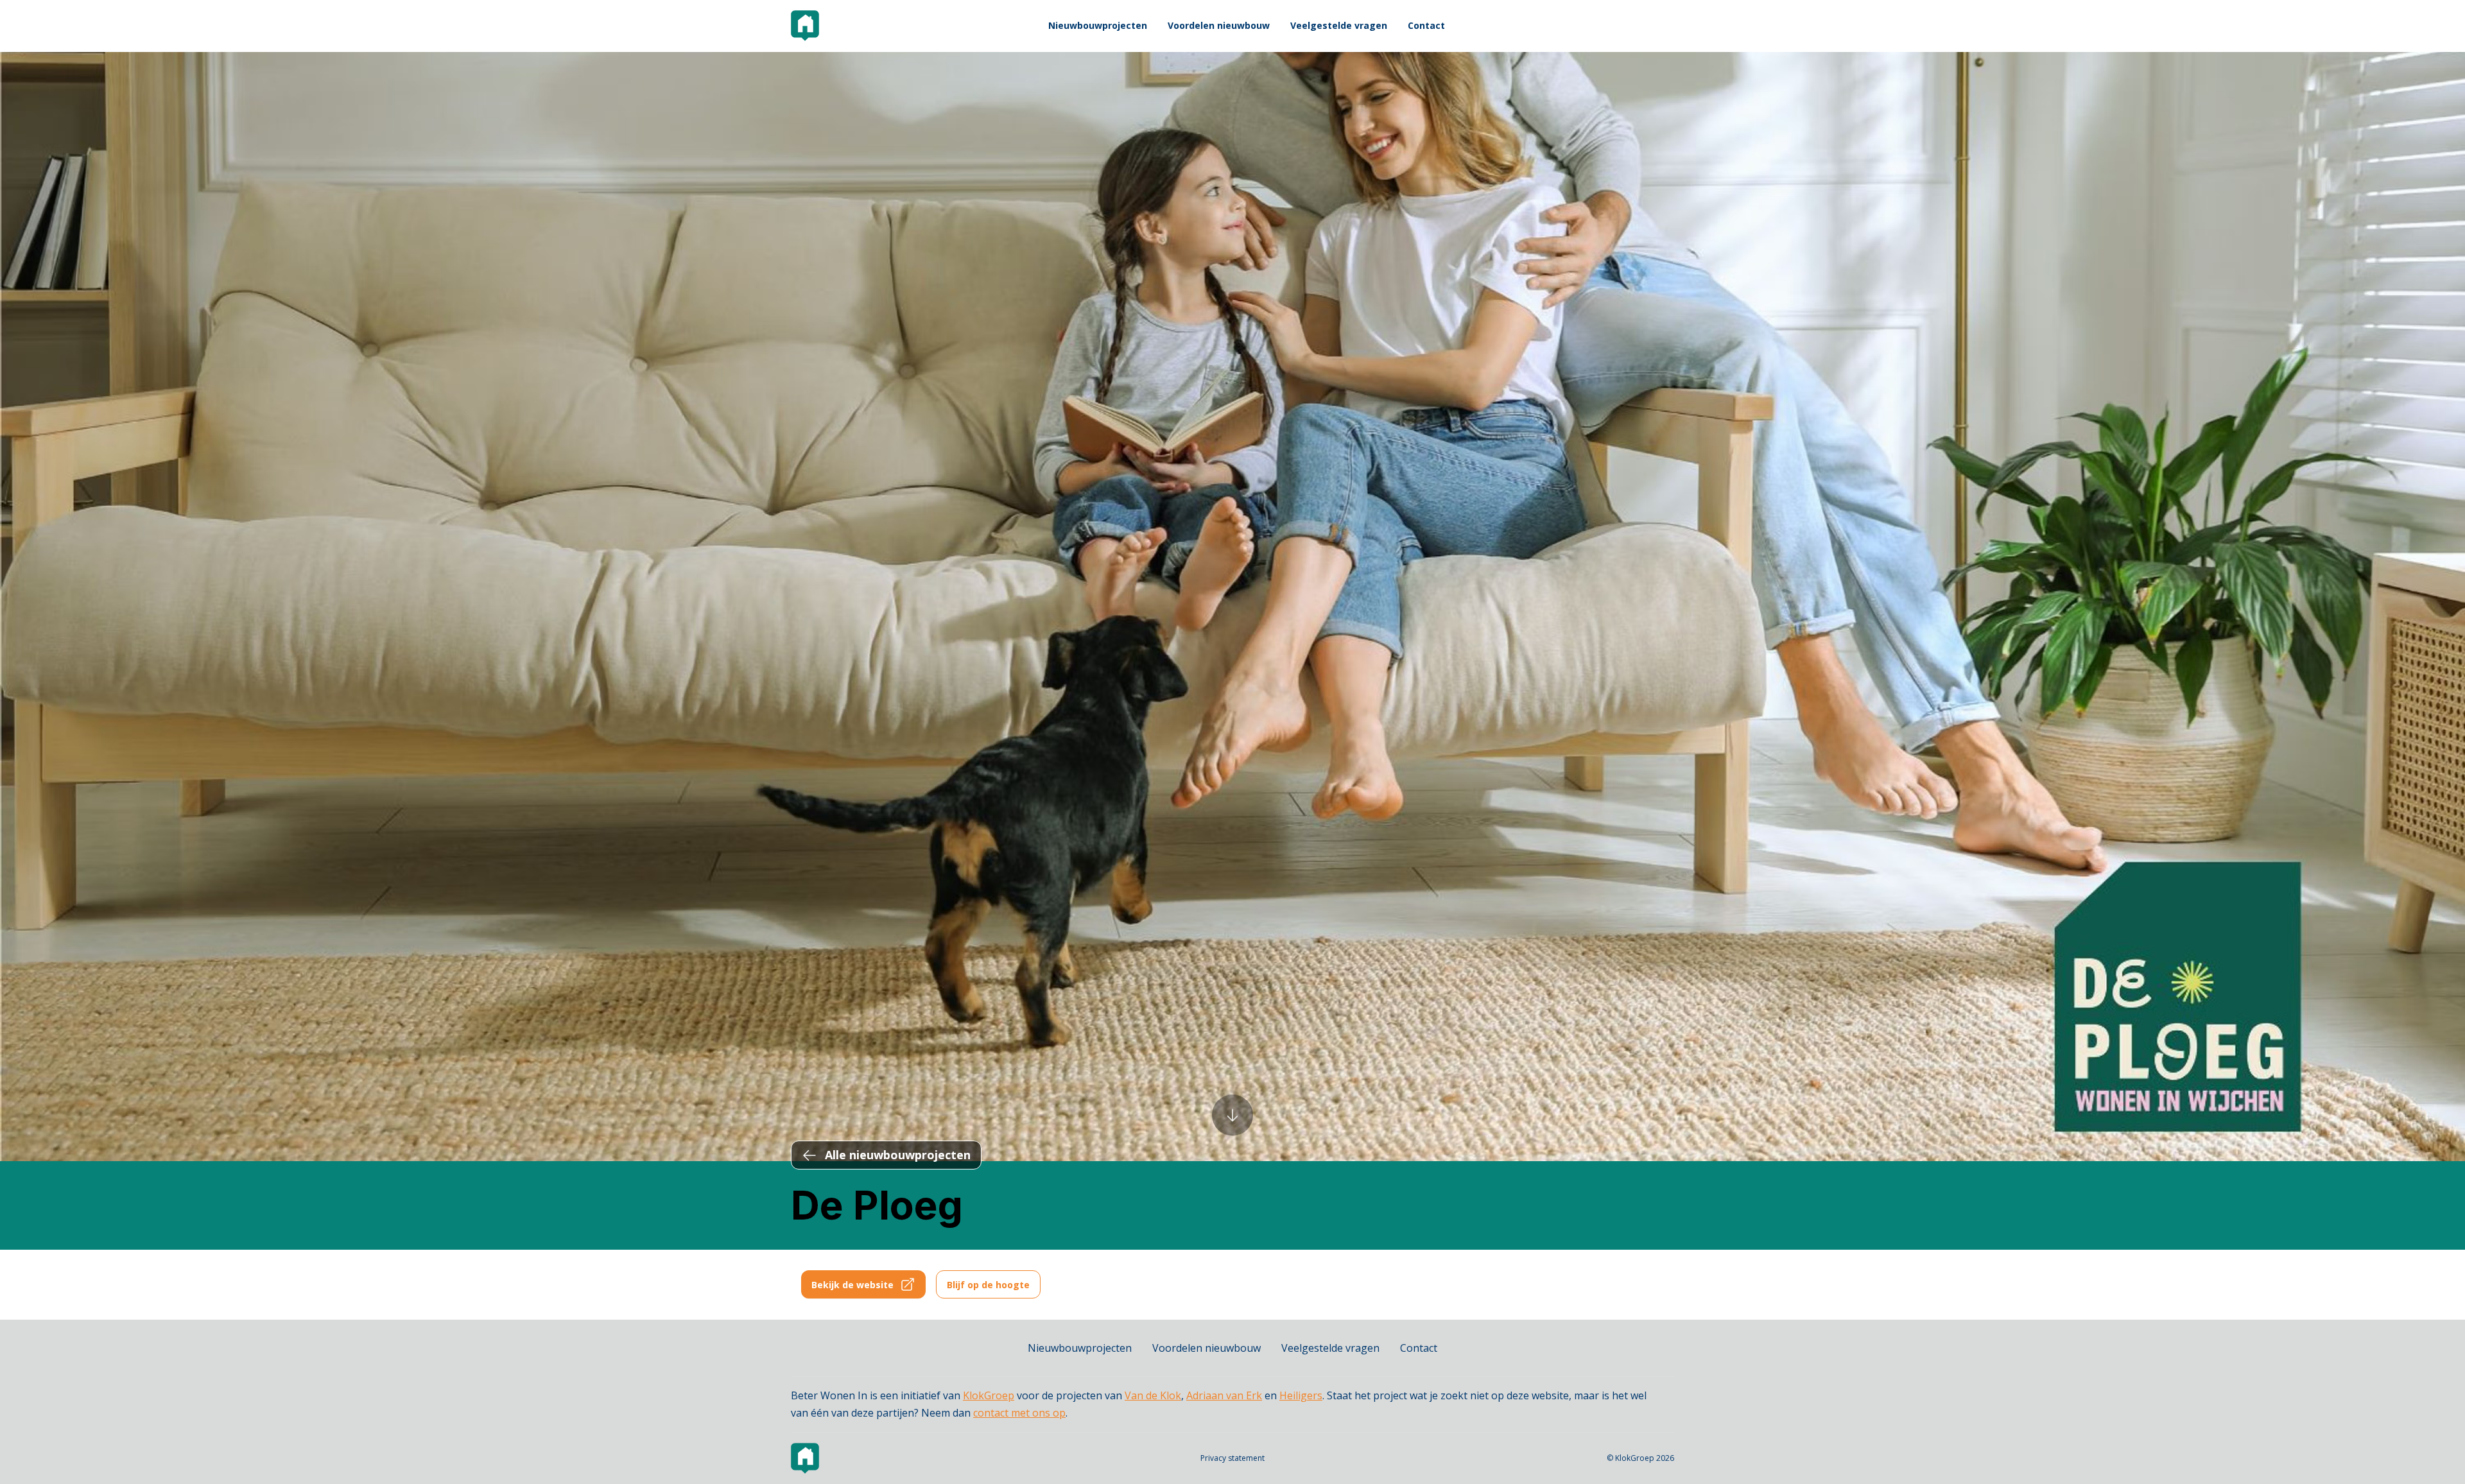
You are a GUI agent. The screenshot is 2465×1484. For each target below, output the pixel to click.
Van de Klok (1153, 1395)
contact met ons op (1019, 1413)
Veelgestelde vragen (1339, 25)
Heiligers (1301, 1395)
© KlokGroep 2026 (1640, 1458)
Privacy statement (1232, 1458)
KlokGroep (989, 1395)
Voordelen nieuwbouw (1219, 25)
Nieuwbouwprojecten (1098, 25)
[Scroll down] (1232, 1114)
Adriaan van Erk (1224, 1395)
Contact (1426, 25)
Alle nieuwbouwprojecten (898, 1155)
